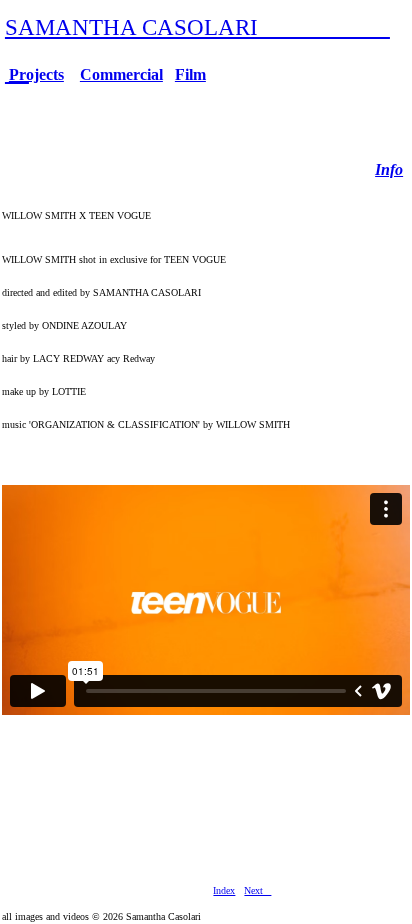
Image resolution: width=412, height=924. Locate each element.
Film (190, 74)
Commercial (121, 74)
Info (389, 169)
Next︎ (257, 890)
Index (224, 890)
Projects (36, 74)
